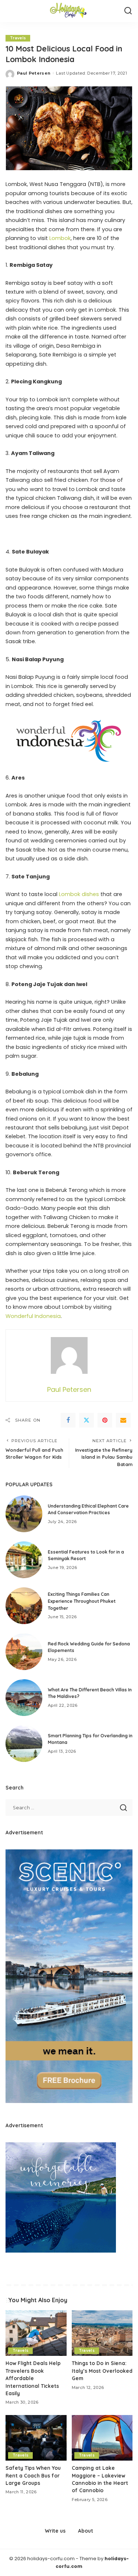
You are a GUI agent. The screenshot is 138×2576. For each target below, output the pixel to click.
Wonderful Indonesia (33, 1316)
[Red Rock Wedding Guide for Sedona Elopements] (24, 1652)
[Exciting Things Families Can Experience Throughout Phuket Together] (24, 1606)
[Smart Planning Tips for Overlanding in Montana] (24, 1744)
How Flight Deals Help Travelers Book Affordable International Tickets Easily (33, 2378)
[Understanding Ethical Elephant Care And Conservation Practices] (24, 1514)
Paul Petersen (34, 73)
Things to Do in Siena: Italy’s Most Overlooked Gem (102, 2371)
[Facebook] (68, 1420)
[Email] (123, 1420)
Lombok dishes (79, 894)
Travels (18, 38)
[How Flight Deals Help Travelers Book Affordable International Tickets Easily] (36, 2333)
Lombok (60, 238)
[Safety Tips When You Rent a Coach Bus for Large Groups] (36, 2438)
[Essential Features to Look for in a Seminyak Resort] (24, 1560)
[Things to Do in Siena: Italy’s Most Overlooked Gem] (102, 2333)
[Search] (128, 11)
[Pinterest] (105, 1420)
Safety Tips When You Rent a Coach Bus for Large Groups (33, 2475)
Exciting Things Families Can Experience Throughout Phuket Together (82, 1601)
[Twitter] (86, 1420)
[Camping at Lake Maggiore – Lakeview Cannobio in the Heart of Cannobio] (102, 2438)
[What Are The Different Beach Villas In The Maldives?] (24, 1698)
